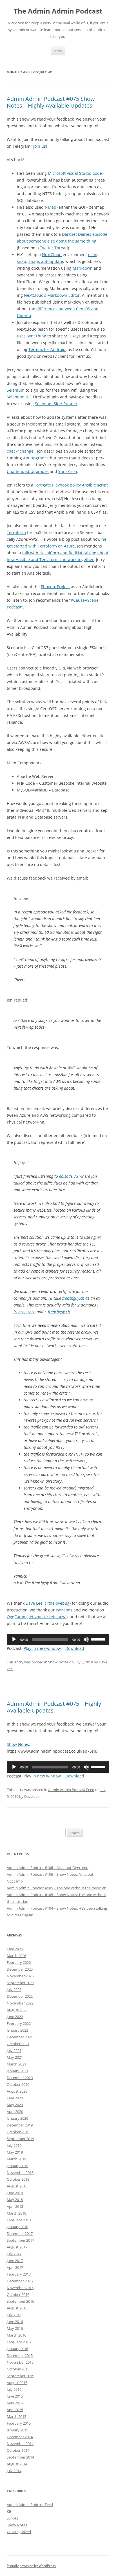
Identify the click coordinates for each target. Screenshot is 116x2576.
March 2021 (16, 2064)
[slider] (99, 1639)
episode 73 (69, 1176)
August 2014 (17, 2464)
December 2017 (20, 2233)
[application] (58, 1639)
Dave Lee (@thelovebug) (48, 1603)
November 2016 (20, 2288)
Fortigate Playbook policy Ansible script (71, 485)
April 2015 (15, 2410)
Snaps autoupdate (46, 261)
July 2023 (14, 1990)
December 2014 (20, 2437)
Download (75, 1648)
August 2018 (17, 2186)
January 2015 (17, 2430)
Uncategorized (19, 2532)
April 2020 (15, 2112)
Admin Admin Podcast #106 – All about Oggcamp (48, 1868)
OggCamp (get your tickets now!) (37, 1617)
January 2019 (17, 2166)
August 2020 (17, 2091)
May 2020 (15, 2105)
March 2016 (16, 2335)
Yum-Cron (68, 471)
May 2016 (15, 2328)
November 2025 (20, 1976)
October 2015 (18, 2369)
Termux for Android (47, 349)
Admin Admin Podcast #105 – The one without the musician (57, 1888)
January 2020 (17, 2118)
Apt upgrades (36, 458)
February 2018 (19, 2220)
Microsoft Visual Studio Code (75, 173)
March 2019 (16, 2159)
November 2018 (20, 2173)
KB (9, 2511)
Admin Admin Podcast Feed (71, 1790)
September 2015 (20, 2376)
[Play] (14, 1639)
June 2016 (15, 2322)
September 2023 (20, 1983)
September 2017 (20, 2240)
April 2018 (15, 2206)
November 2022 (20, 2003)
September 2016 (20, 2301)
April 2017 (15, 2267)
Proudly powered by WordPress (31, 2566)
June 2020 (15, 2098)
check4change (20, 451)
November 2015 (20, 2362)
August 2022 (17, 2010)
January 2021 (17, 2071)
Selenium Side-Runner (56, 404)
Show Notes (58, 1662)
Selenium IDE (19, 397)
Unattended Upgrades (28, 471)
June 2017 (15, 2261)
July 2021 (14, 2051)
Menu (58, 51)
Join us (40, 146)
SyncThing (36, 336)
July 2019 (14, 2145)
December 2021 (20, 2037)
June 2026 (15, 1949)
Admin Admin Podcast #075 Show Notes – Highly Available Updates (51, 102)
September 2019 (20, 2139)
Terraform (16, 532)
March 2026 (16, 1956)
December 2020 (20, 2078)
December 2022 (20, 1996)
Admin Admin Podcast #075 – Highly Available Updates (54, 1707)
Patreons (64, 1610)
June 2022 (15, 2017)
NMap (51, 207)
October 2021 (18, 2044)
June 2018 (15, 2193)
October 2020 (18, 2084)
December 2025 (20, 1969)
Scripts (12, 2518)
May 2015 (15, 2403)
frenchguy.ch (73, 1298)
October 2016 (18, 2294)
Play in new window (42, 1648)
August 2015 (17, 2383)
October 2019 (18, 2132)
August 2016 (17, 2308)
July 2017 (14, 2254)
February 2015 (19, 2423)
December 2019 (20, 2125)
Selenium (16, 390)
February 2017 (19, 2274)
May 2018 (15, 2200)
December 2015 (20, 2355)
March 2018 (16, 2213)
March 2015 (16, 2416)
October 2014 (18, 2450)
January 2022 (17, 2030)
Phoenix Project (55, 587)
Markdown (83, 268)
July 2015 (14, 2389)
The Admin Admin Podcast (58, 11)
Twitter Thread (54, 248)
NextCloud (52, 255)
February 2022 (19, 2023)
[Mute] (86, 1639)
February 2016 (19, 2342)
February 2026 (19, 1962)
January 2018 (17, 2227)
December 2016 (20, 2281)
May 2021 (15, 2057)
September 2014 (20, 2457)
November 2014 (20, 2444)
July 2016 (14, 2315)
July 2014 (14, 2471)
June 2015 (15, 2396)
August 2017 (17, 2247)
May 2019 (15, 2152)
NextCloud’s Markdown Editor (52, 295)
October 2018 (18, 2179)
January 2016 (17, 2349)
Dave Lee (32, 1796)
